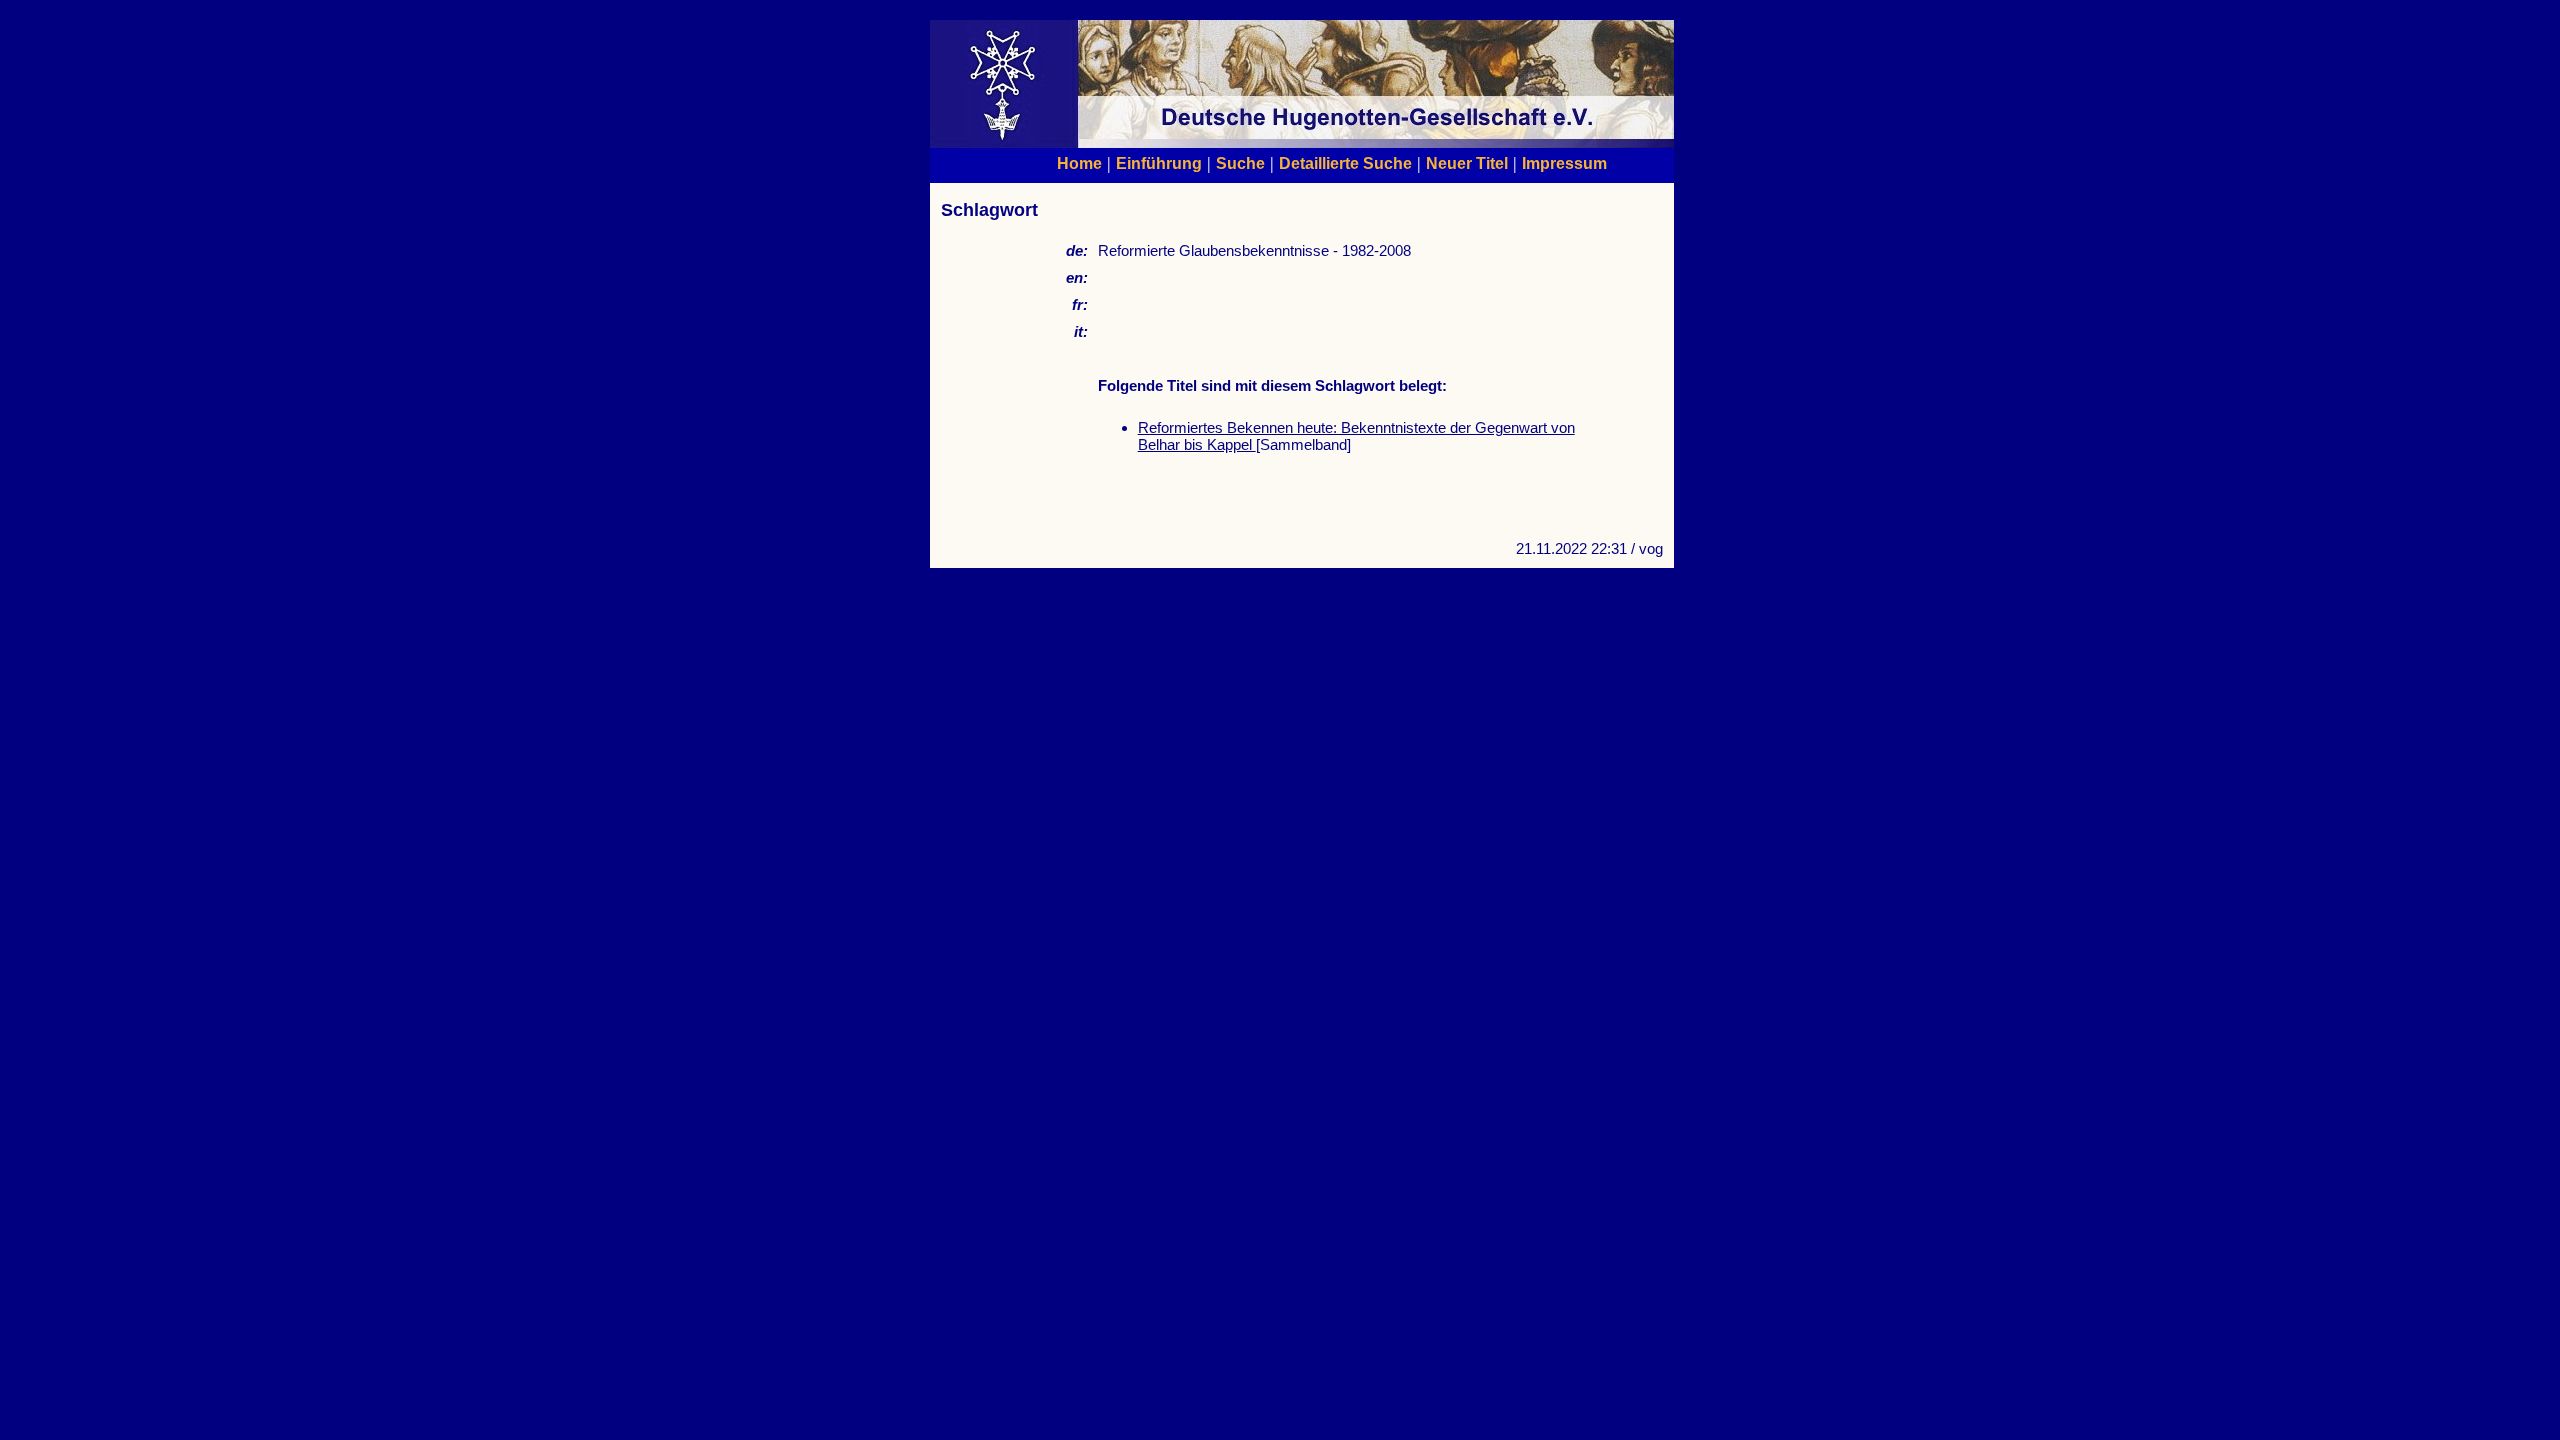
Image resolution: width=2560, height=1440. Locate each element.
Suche (1240, 163)
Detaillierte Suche (1345, 163)
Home (1079, 163)
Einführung (1159, 163)
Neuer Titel (1467, 163)
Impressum (1564, 163)
